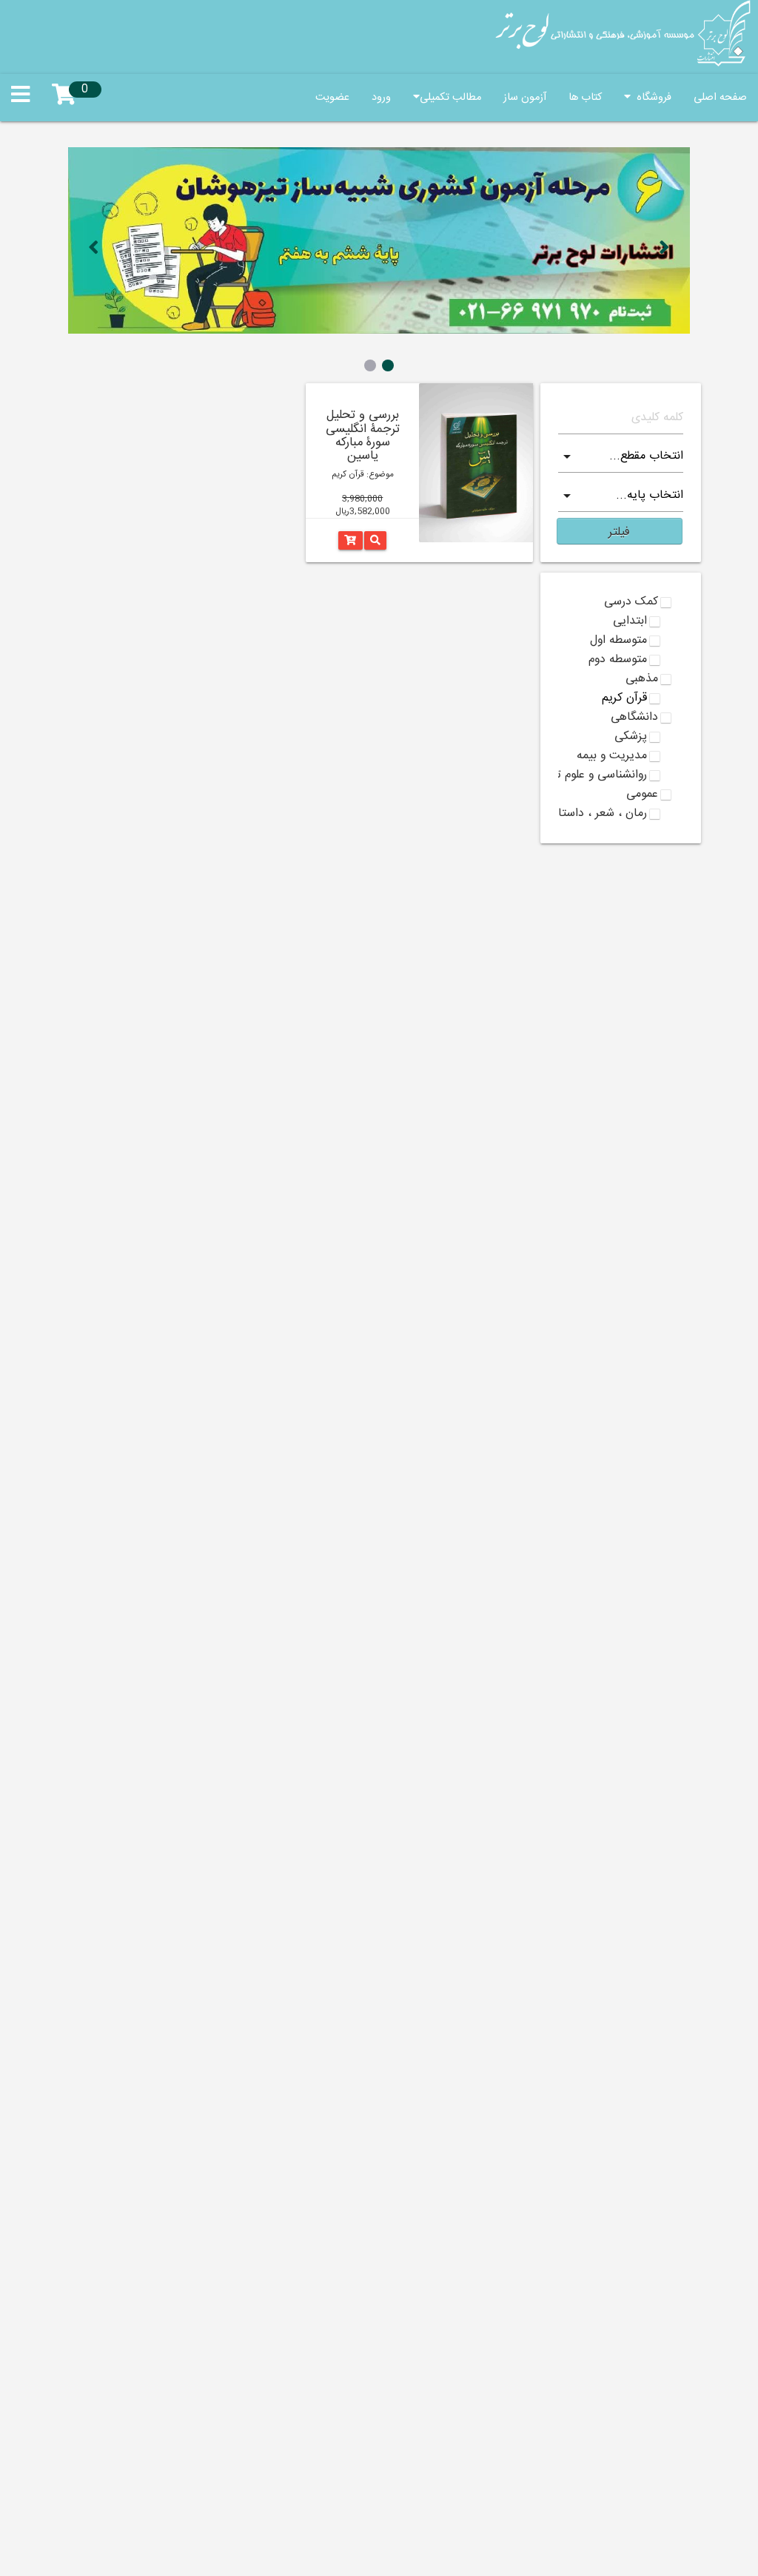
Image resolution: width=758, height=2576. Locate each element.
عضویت (332, 98)
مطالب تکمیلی (450, 98)
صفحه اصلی (720, 98)
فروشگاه (651, 98)
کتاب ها (585, 98)
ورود (381, 98)
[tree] (621, 708)
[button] (620, 531)
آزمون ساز (525, 98)
